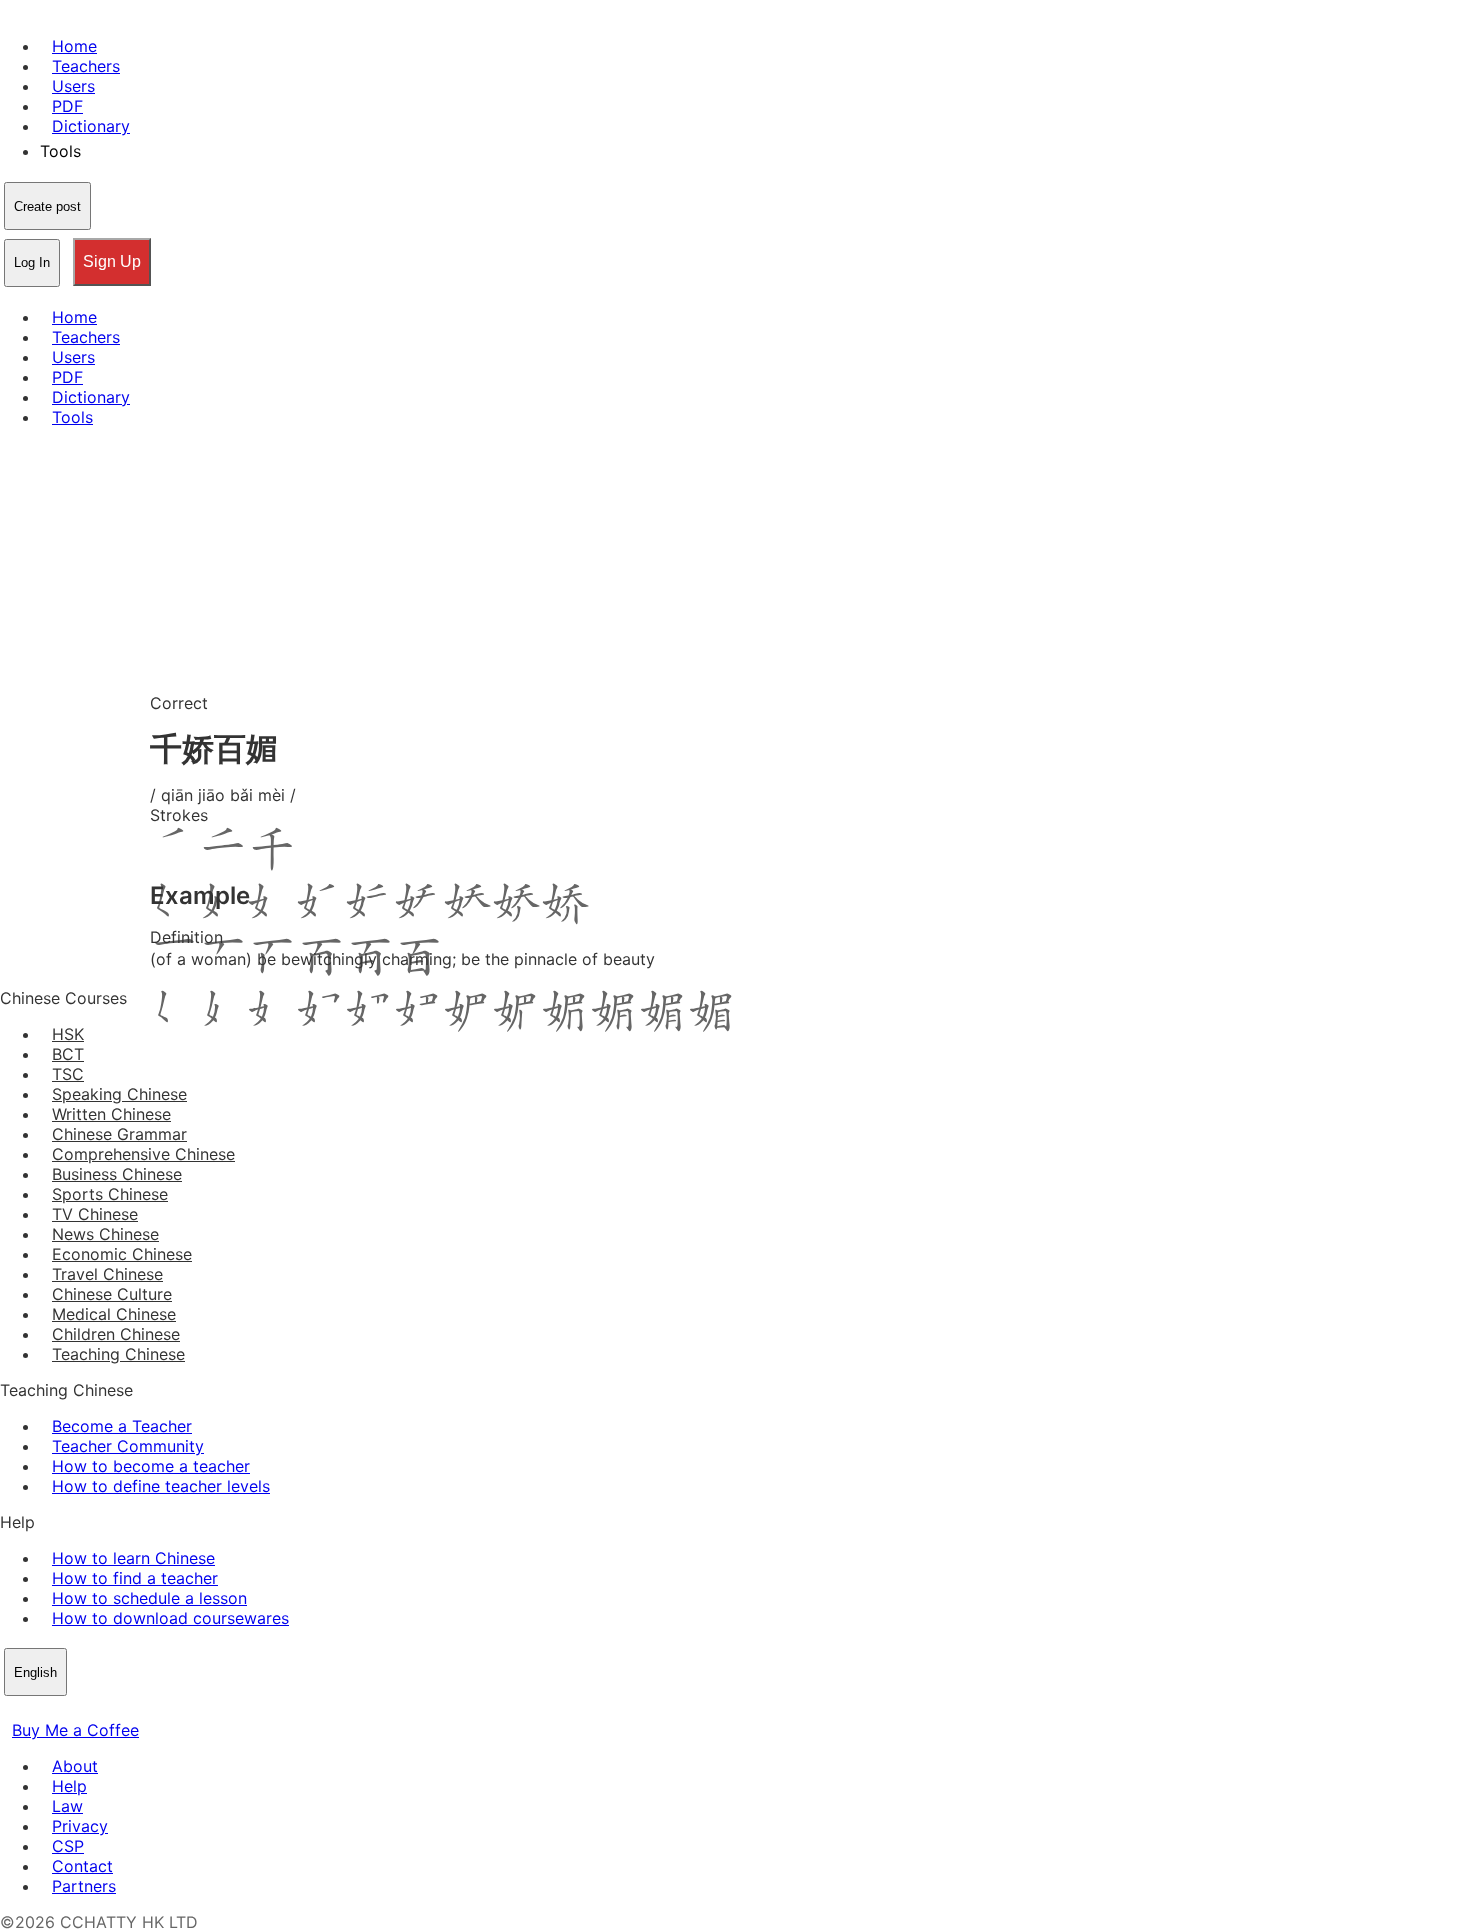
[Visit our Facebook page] (12, 1710)
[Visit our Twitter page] (36, 1710)
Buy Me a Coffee (75, 1730)
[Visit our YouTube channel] (84, 1710)
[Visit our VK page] (60, 1710)
